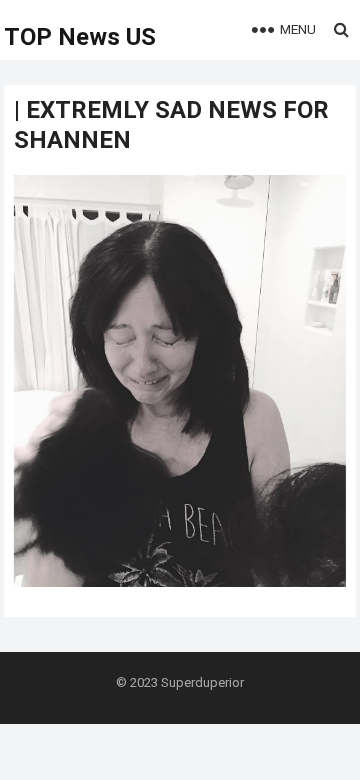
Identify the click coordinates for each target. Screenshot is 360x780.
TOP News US (80, 37)
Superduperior (202, 682)
